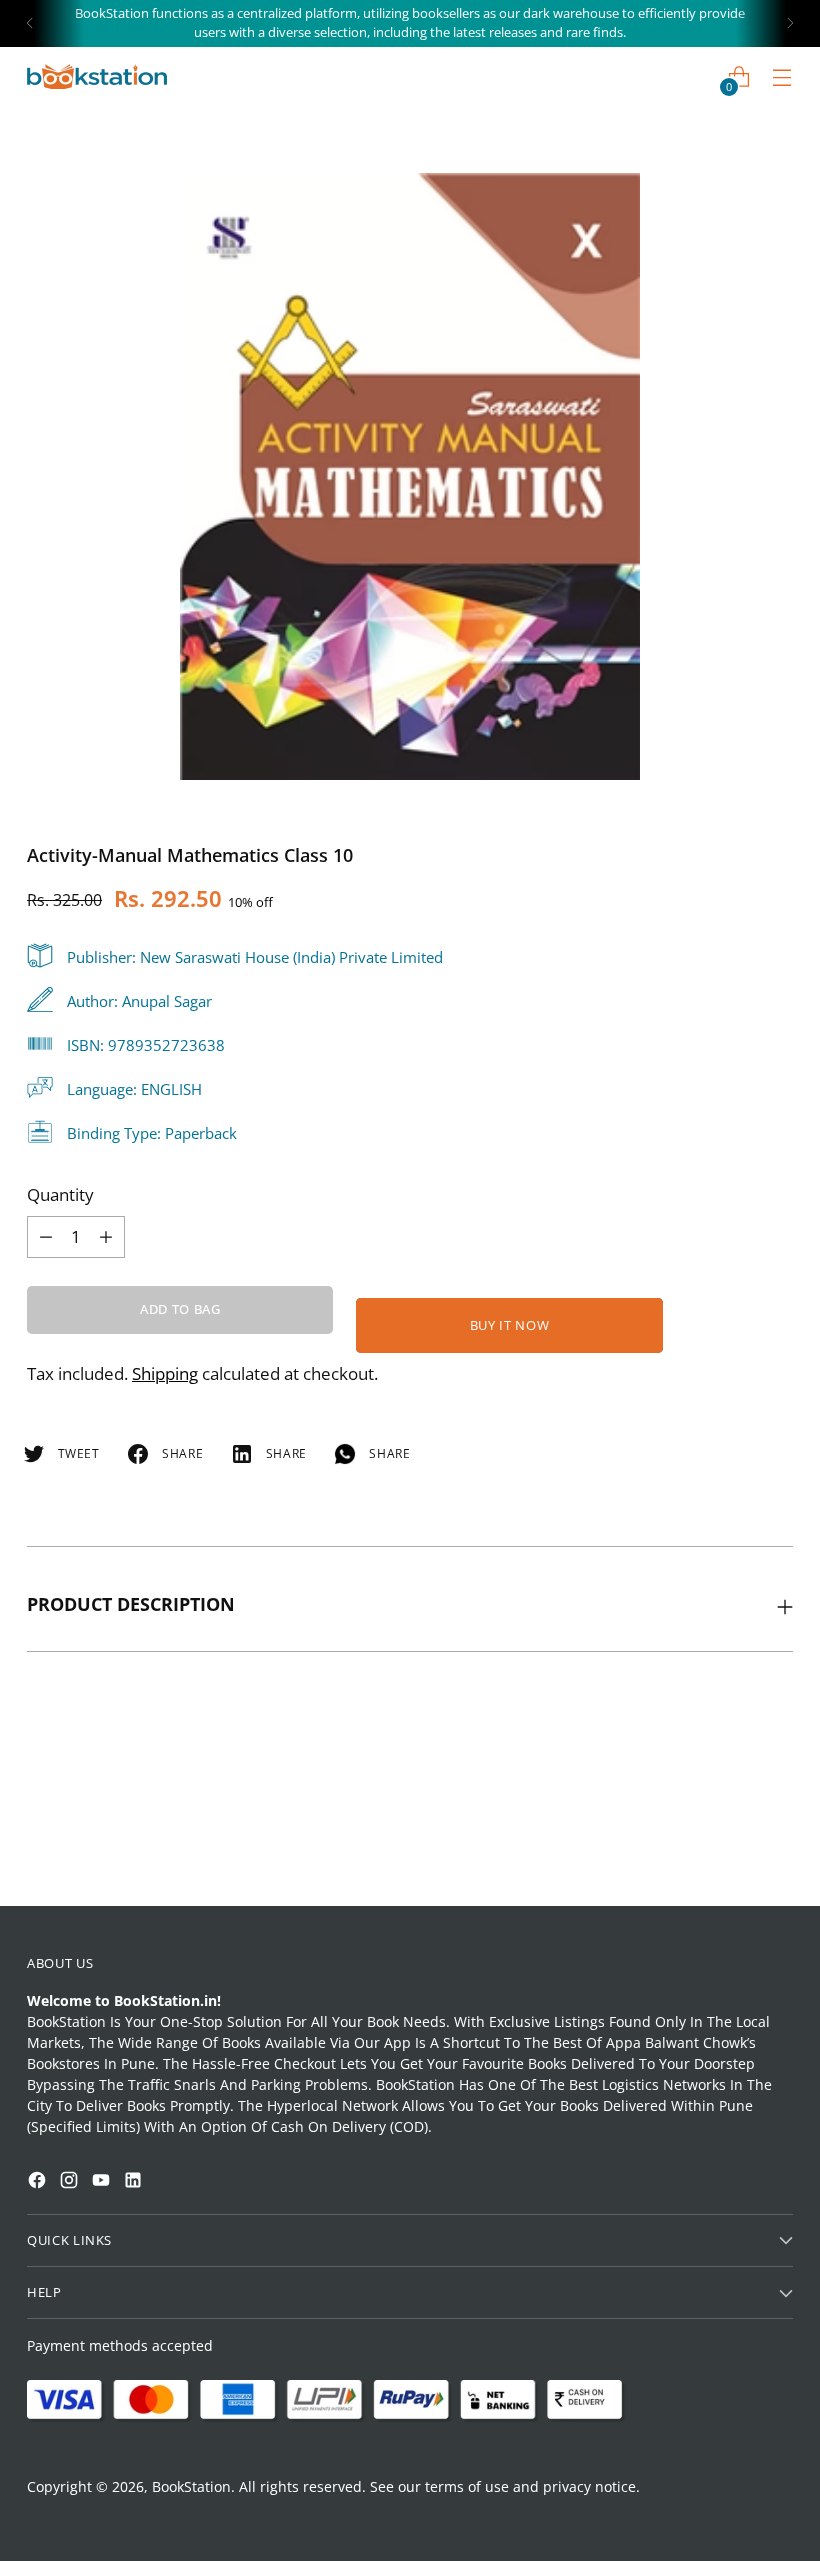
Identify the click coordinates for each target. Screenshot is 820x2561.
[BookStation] (97, 76)
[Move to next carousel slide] (776, 1837)
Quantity (60, 1194)
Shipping (165, 1373)
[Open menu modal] (782, 76)
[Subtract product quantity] (106, 1237)
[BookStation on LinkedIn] (135, 2182)
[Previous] (30, 23)
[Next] (790, 23)
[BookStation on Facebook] (39, 2182)
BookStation (191, 2486)
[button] (54, 2283)
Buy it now (509, 1325)
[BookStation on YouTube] (103, 2182)
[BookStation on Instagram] (71, 2182)
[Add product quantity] (46, 1237)
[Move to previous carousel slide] (730, 1838)
